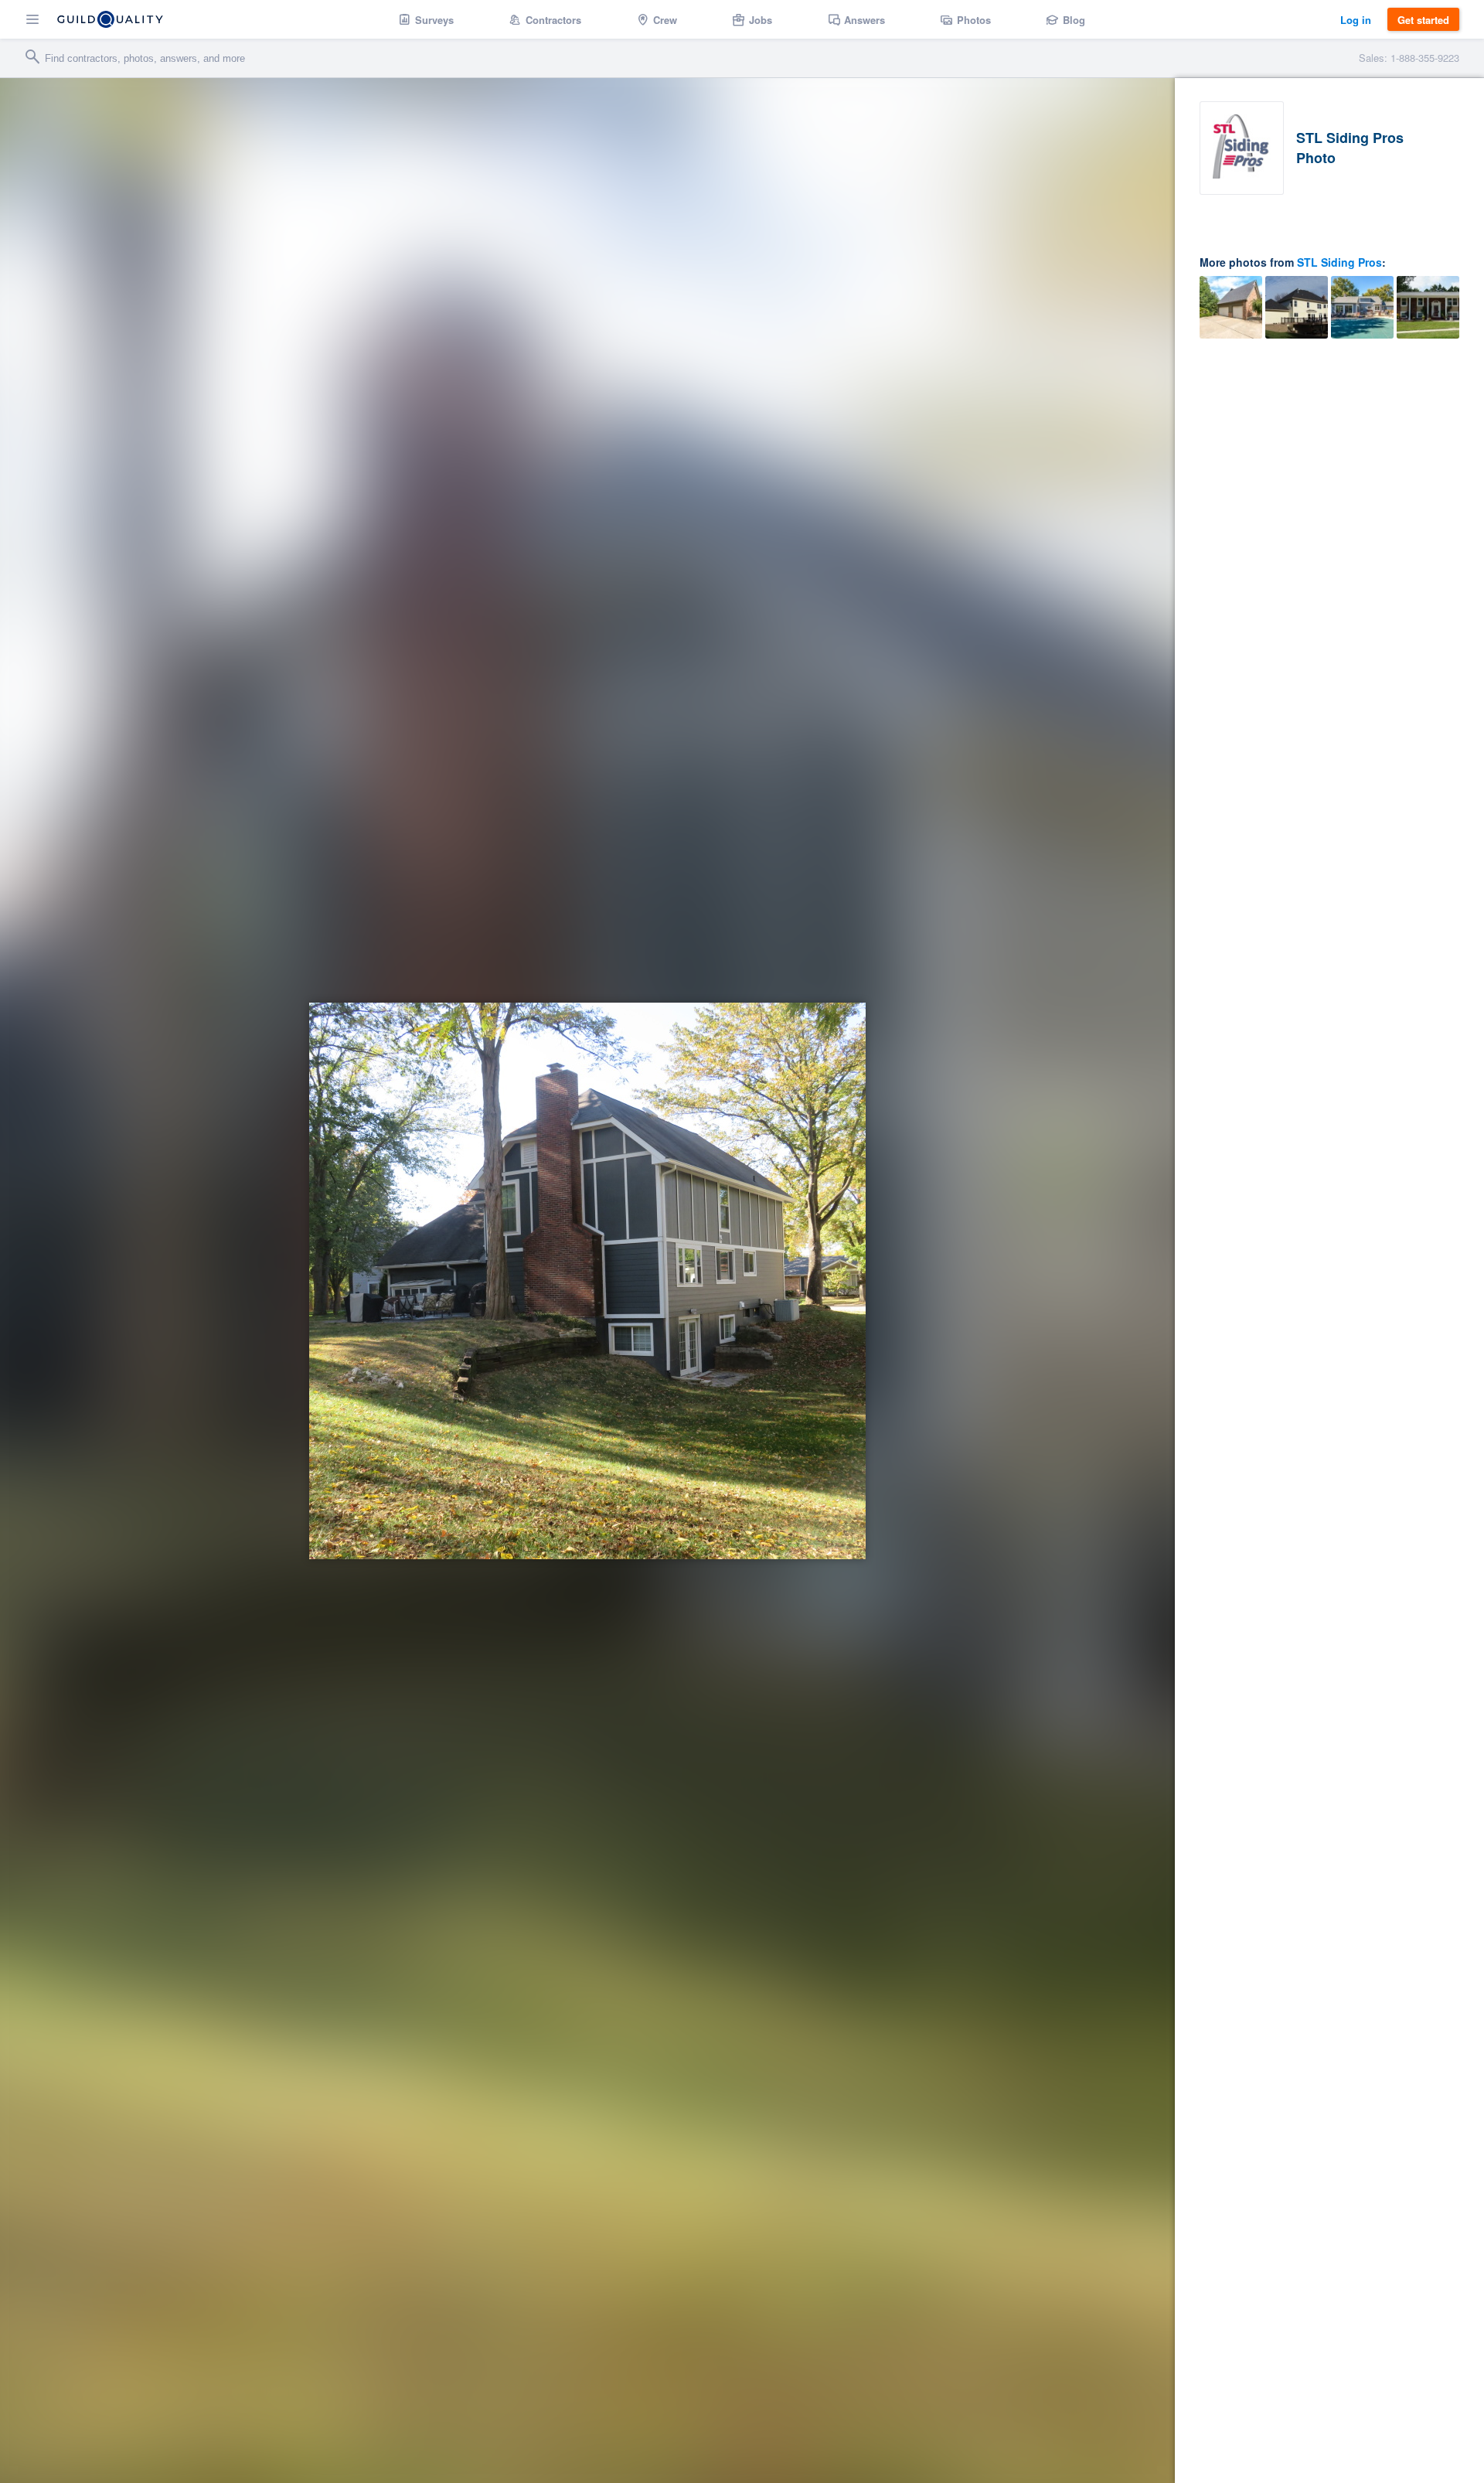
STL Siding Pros (1339, 262)
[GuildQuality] (110, 19)
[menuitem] (426, 19)
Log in (1356, 20)
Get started (1423, 20)
